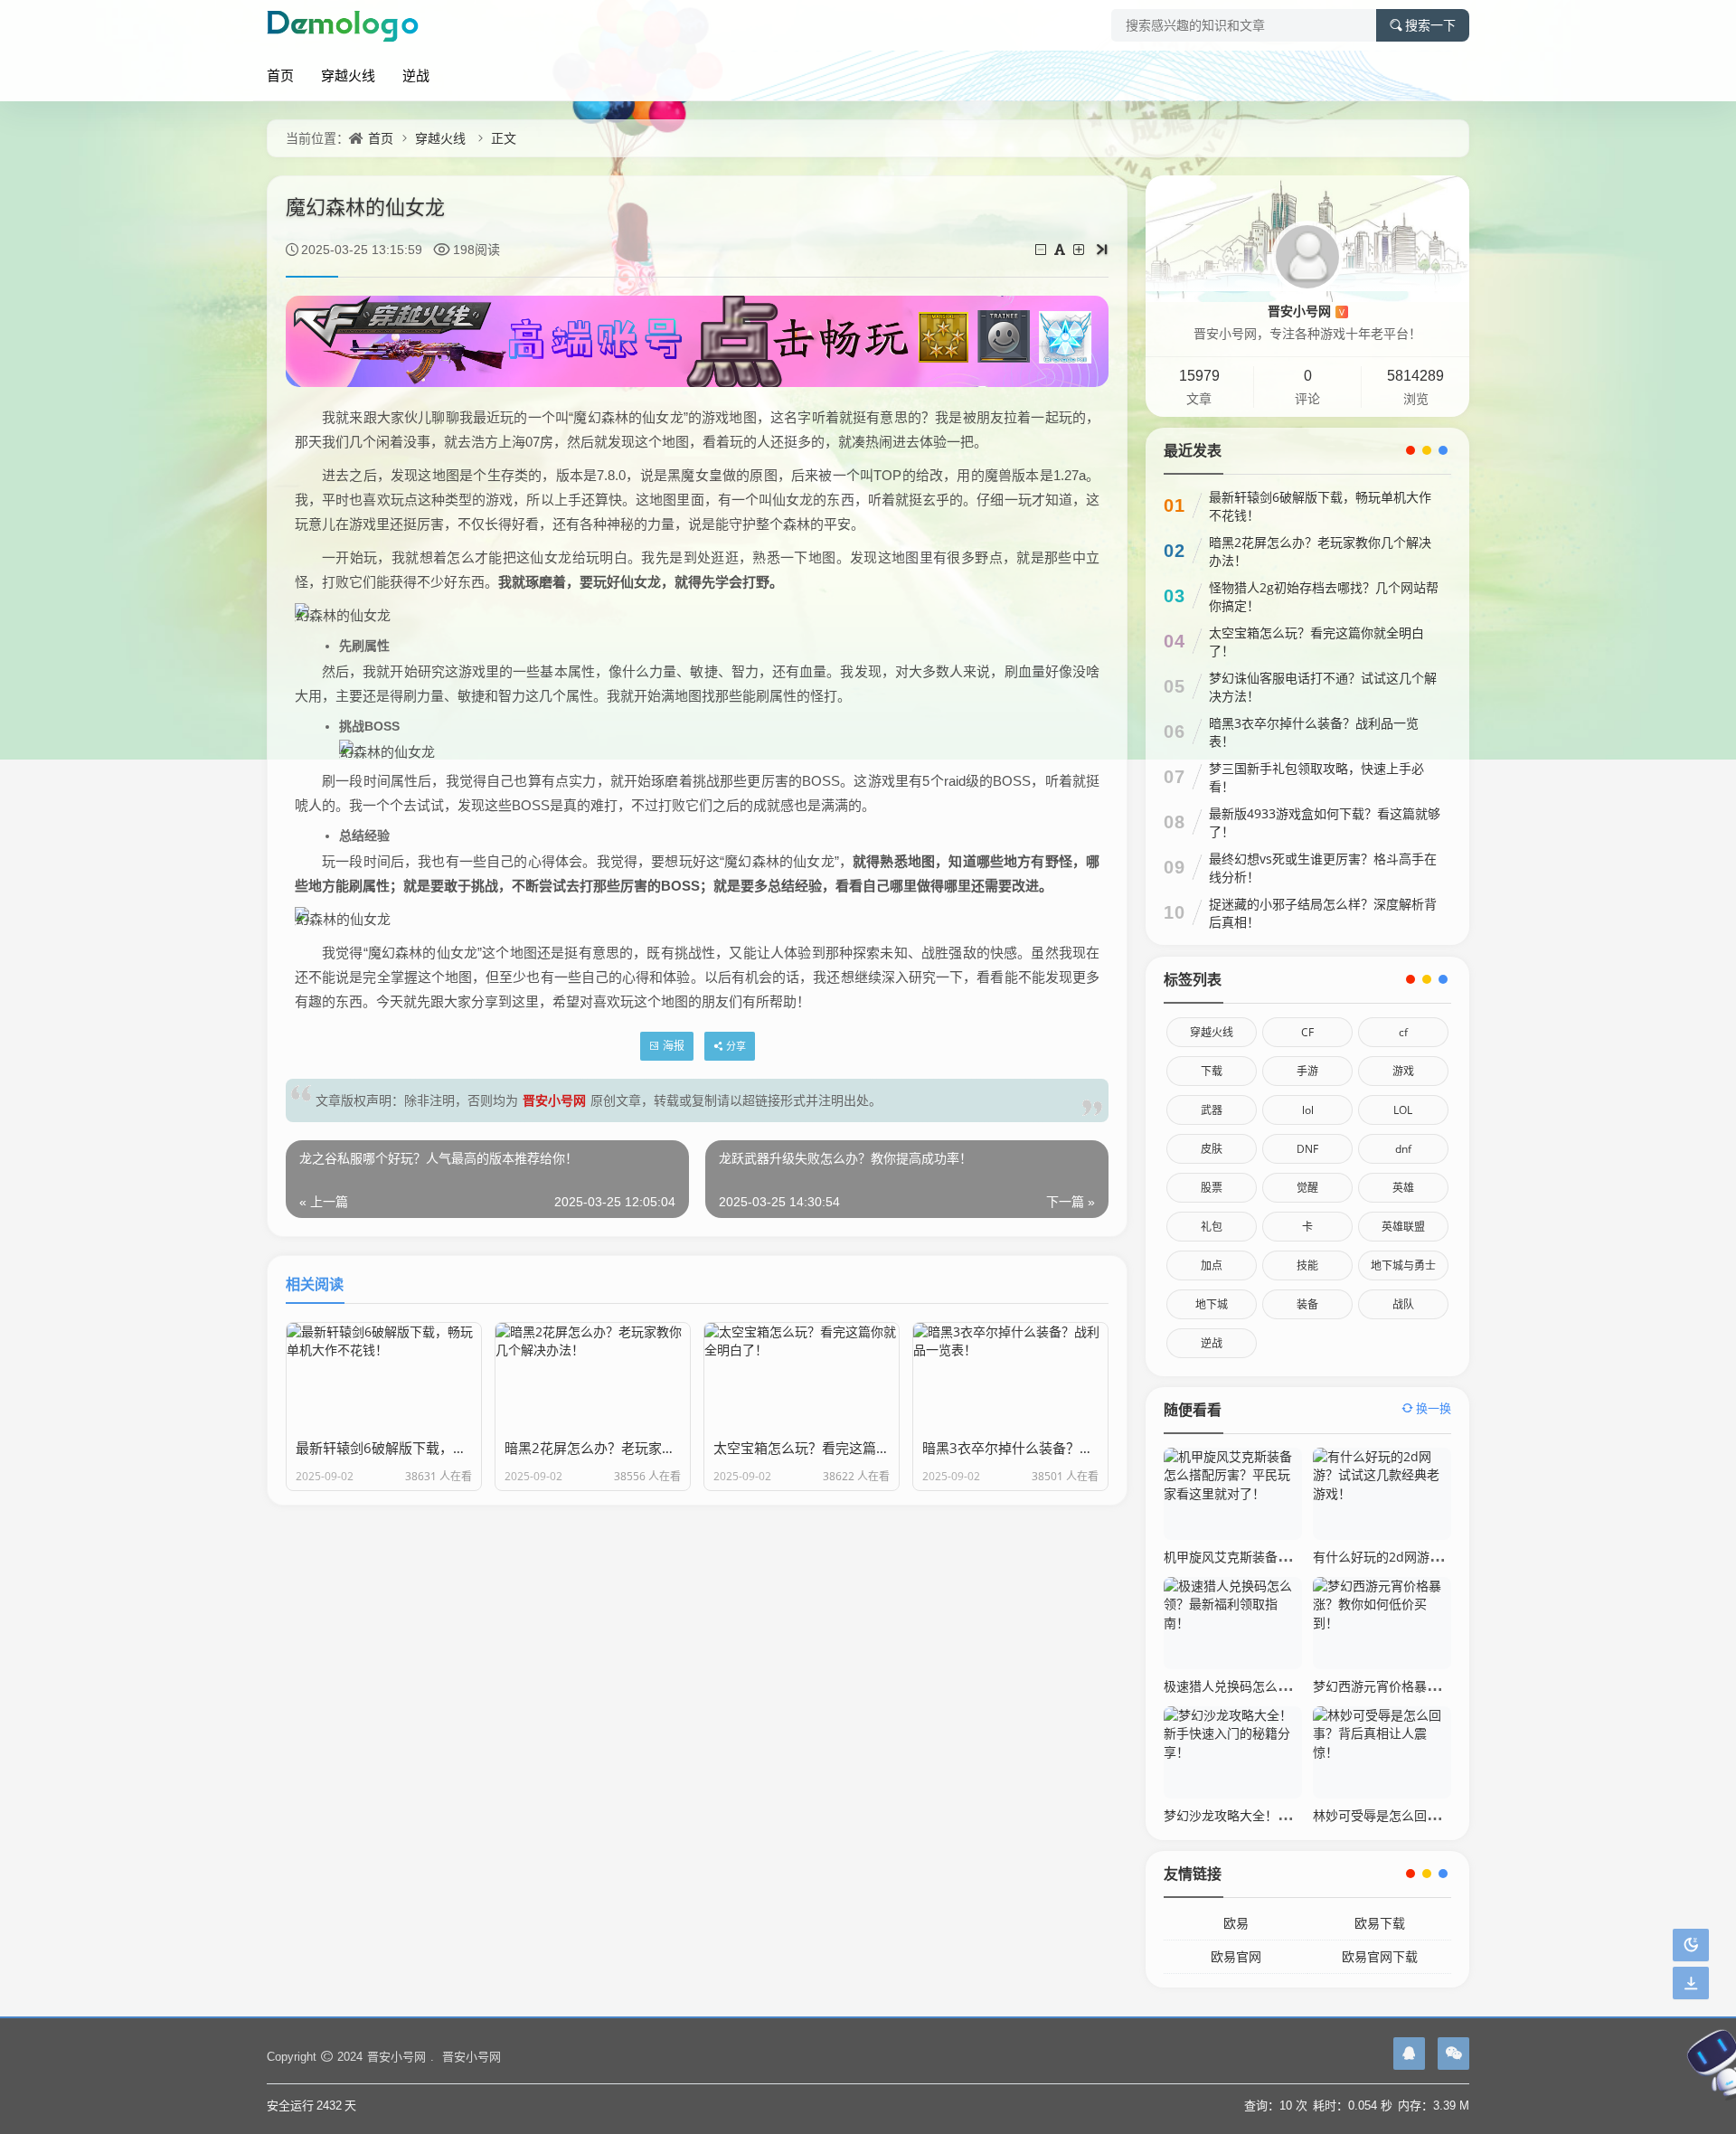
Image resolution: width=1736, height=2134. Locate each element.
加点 (1212, 1265)
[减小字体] (1042, 249)
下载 (1212, 1071)
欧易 (1236, 1923)
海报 (674, 1046)
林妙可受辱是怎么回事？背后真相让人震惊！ (1439, 1815)
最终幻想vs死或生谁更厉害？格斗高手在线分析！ (1323, 868)
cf (1403, 1032)
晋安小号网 (554, 1100)
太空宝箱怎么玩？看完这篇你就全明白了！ (1316, 642)
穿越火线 (348, 75)
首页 (280, 75)
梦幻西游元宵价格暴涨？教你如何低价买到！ (1439, 1686)
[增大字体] (1080, 249)
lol (1308, 1110)
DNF (1307, 1149)
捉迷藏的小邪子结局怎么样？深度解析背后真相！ (1323, 913)
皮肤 (1212, 1149)
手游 (1307, 1071)
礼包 (1212, 1227)
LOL (1403, 1110)
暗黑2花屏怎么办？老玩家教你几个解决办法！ (1320, 551)
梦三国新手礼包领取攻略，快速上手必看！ (1316, 777)
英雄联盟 (1403, 1227)
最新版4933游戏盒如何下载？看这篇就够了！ (1325, 822)
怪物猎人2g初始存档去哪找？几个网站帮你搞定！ (1324, 596)
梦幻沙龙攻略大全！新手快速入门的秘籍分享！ (1297, 1815)
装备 (1307, 1304)
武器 (1212, 1110)
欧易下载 (1380, 1923)
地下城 (1212, 1304)
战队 (1403, 1304)
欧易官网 (1236, 1956)
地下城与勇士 (1403, 1265)
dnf (1403, 1149)
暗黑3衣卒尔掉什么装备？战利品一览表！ (1314, 732)
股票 (1212, 1188)
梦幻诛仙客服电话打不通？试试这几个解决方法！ (1323, 687)
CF (1307, 1032)
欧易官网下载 (1380, 1956)
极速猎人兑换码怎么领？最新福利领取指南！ (1290, 1686)
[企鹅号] (1409, 2054)
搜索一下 (1430, 25)
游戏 (1403, 1071)
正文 (504, 138)
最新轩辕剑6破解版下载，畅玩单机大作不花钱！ (1320, 506)
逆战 (416, 75)
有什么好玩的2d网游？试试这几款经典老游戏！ (1447, 1557)
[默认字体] (1061, 249)
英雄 (1403, 1188)
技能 (1307, 1265)
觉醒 (1307, 1188)
